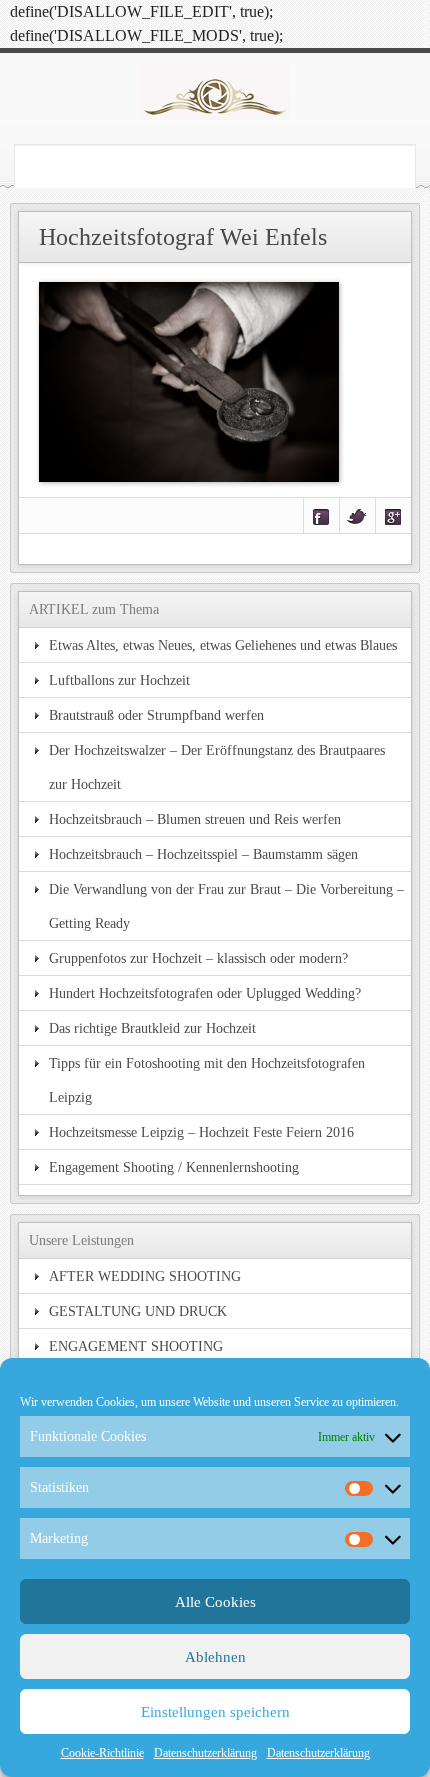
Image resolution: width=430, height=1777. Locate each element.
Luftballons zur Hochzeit (119, 680)
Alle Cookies (215, 1602)
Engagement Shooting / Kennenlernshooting (174, 1167)
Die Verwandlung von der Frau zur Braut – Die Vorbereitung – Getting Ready (226, 906)
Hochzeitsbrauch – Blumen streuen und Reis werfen (195, 819)
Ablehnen (215, 1657)
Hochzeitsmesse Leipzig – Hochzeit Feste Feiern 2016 (201, 1132)
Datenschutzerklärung (205, 1753)
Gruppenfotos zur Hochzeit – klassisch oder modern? (198, 958)
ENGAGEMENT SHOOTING (136, 1346)
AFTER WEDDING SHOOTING (145, 1276)
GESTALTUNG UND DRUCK (138, 1311)
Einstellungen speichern (215, 1712)
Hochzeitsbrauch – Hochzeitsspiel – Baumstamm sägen (203, 854)
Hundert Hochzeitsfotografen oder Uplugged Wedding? (205, 993)
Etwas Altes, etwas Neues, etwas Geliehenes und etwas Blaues (223, 645)
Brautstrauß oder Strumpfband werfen (156, 715)
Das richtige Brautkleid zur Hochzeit (152, 1028)
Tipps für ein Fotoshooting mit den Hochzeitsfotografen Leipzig (207, 1080)
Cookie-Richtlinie (102, 1753)
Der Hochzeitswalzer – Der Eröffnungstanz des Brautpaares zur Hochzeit (217, 767)
